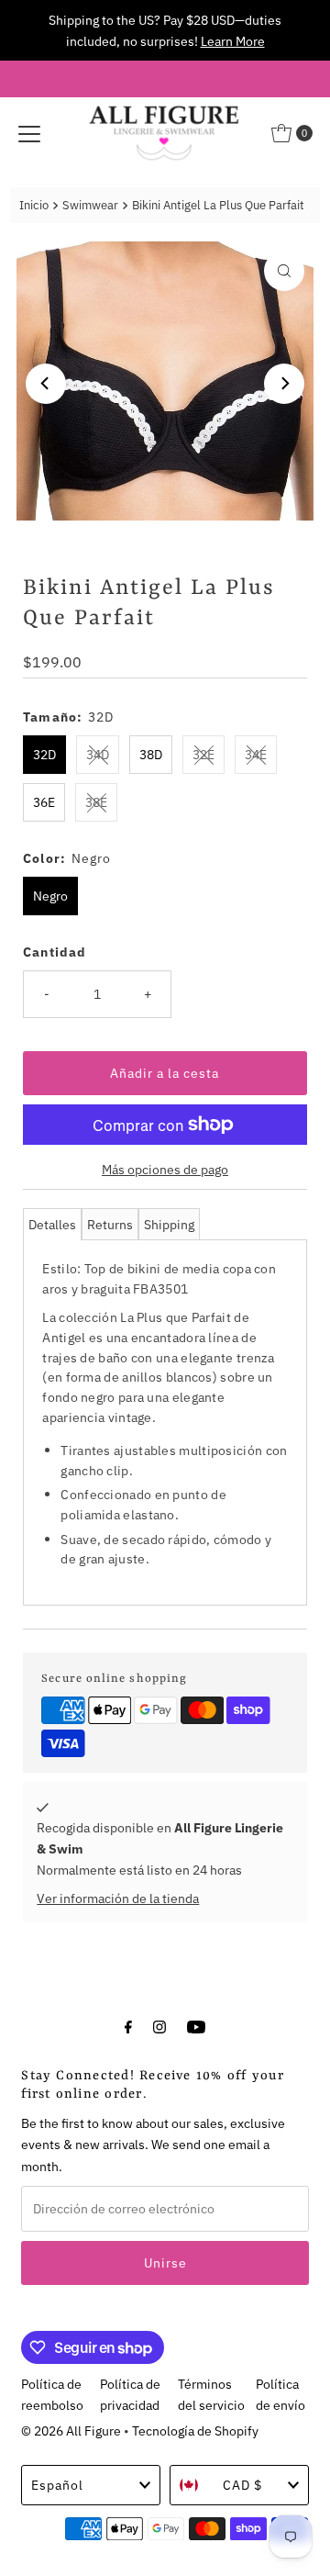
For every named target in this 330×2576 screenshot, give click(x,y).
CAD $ (242, 2485)
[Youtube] (196, 2026)
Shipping (169, 1224)
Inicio (34, 205)
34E (256, 754)
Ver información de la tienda (118, 1898)
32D (44, 754)
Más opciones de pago (165, 1169)
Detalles (52, 1224)
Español (57, 2485)
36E (44, 802)
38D (151, 754)
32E (203, 754)
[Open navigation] (29, 133)
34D (98, 754)
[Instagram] (159, 2026)
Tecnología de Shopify (195, 2430)
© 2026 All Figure (71, 2430)
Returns (110, 1224)
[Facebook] (128, 2026)
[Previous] (46, 384)
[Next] (284, 384)
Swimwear (90, 205)
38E (96, 802)
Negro (50, 896)
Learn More (233, 41)
